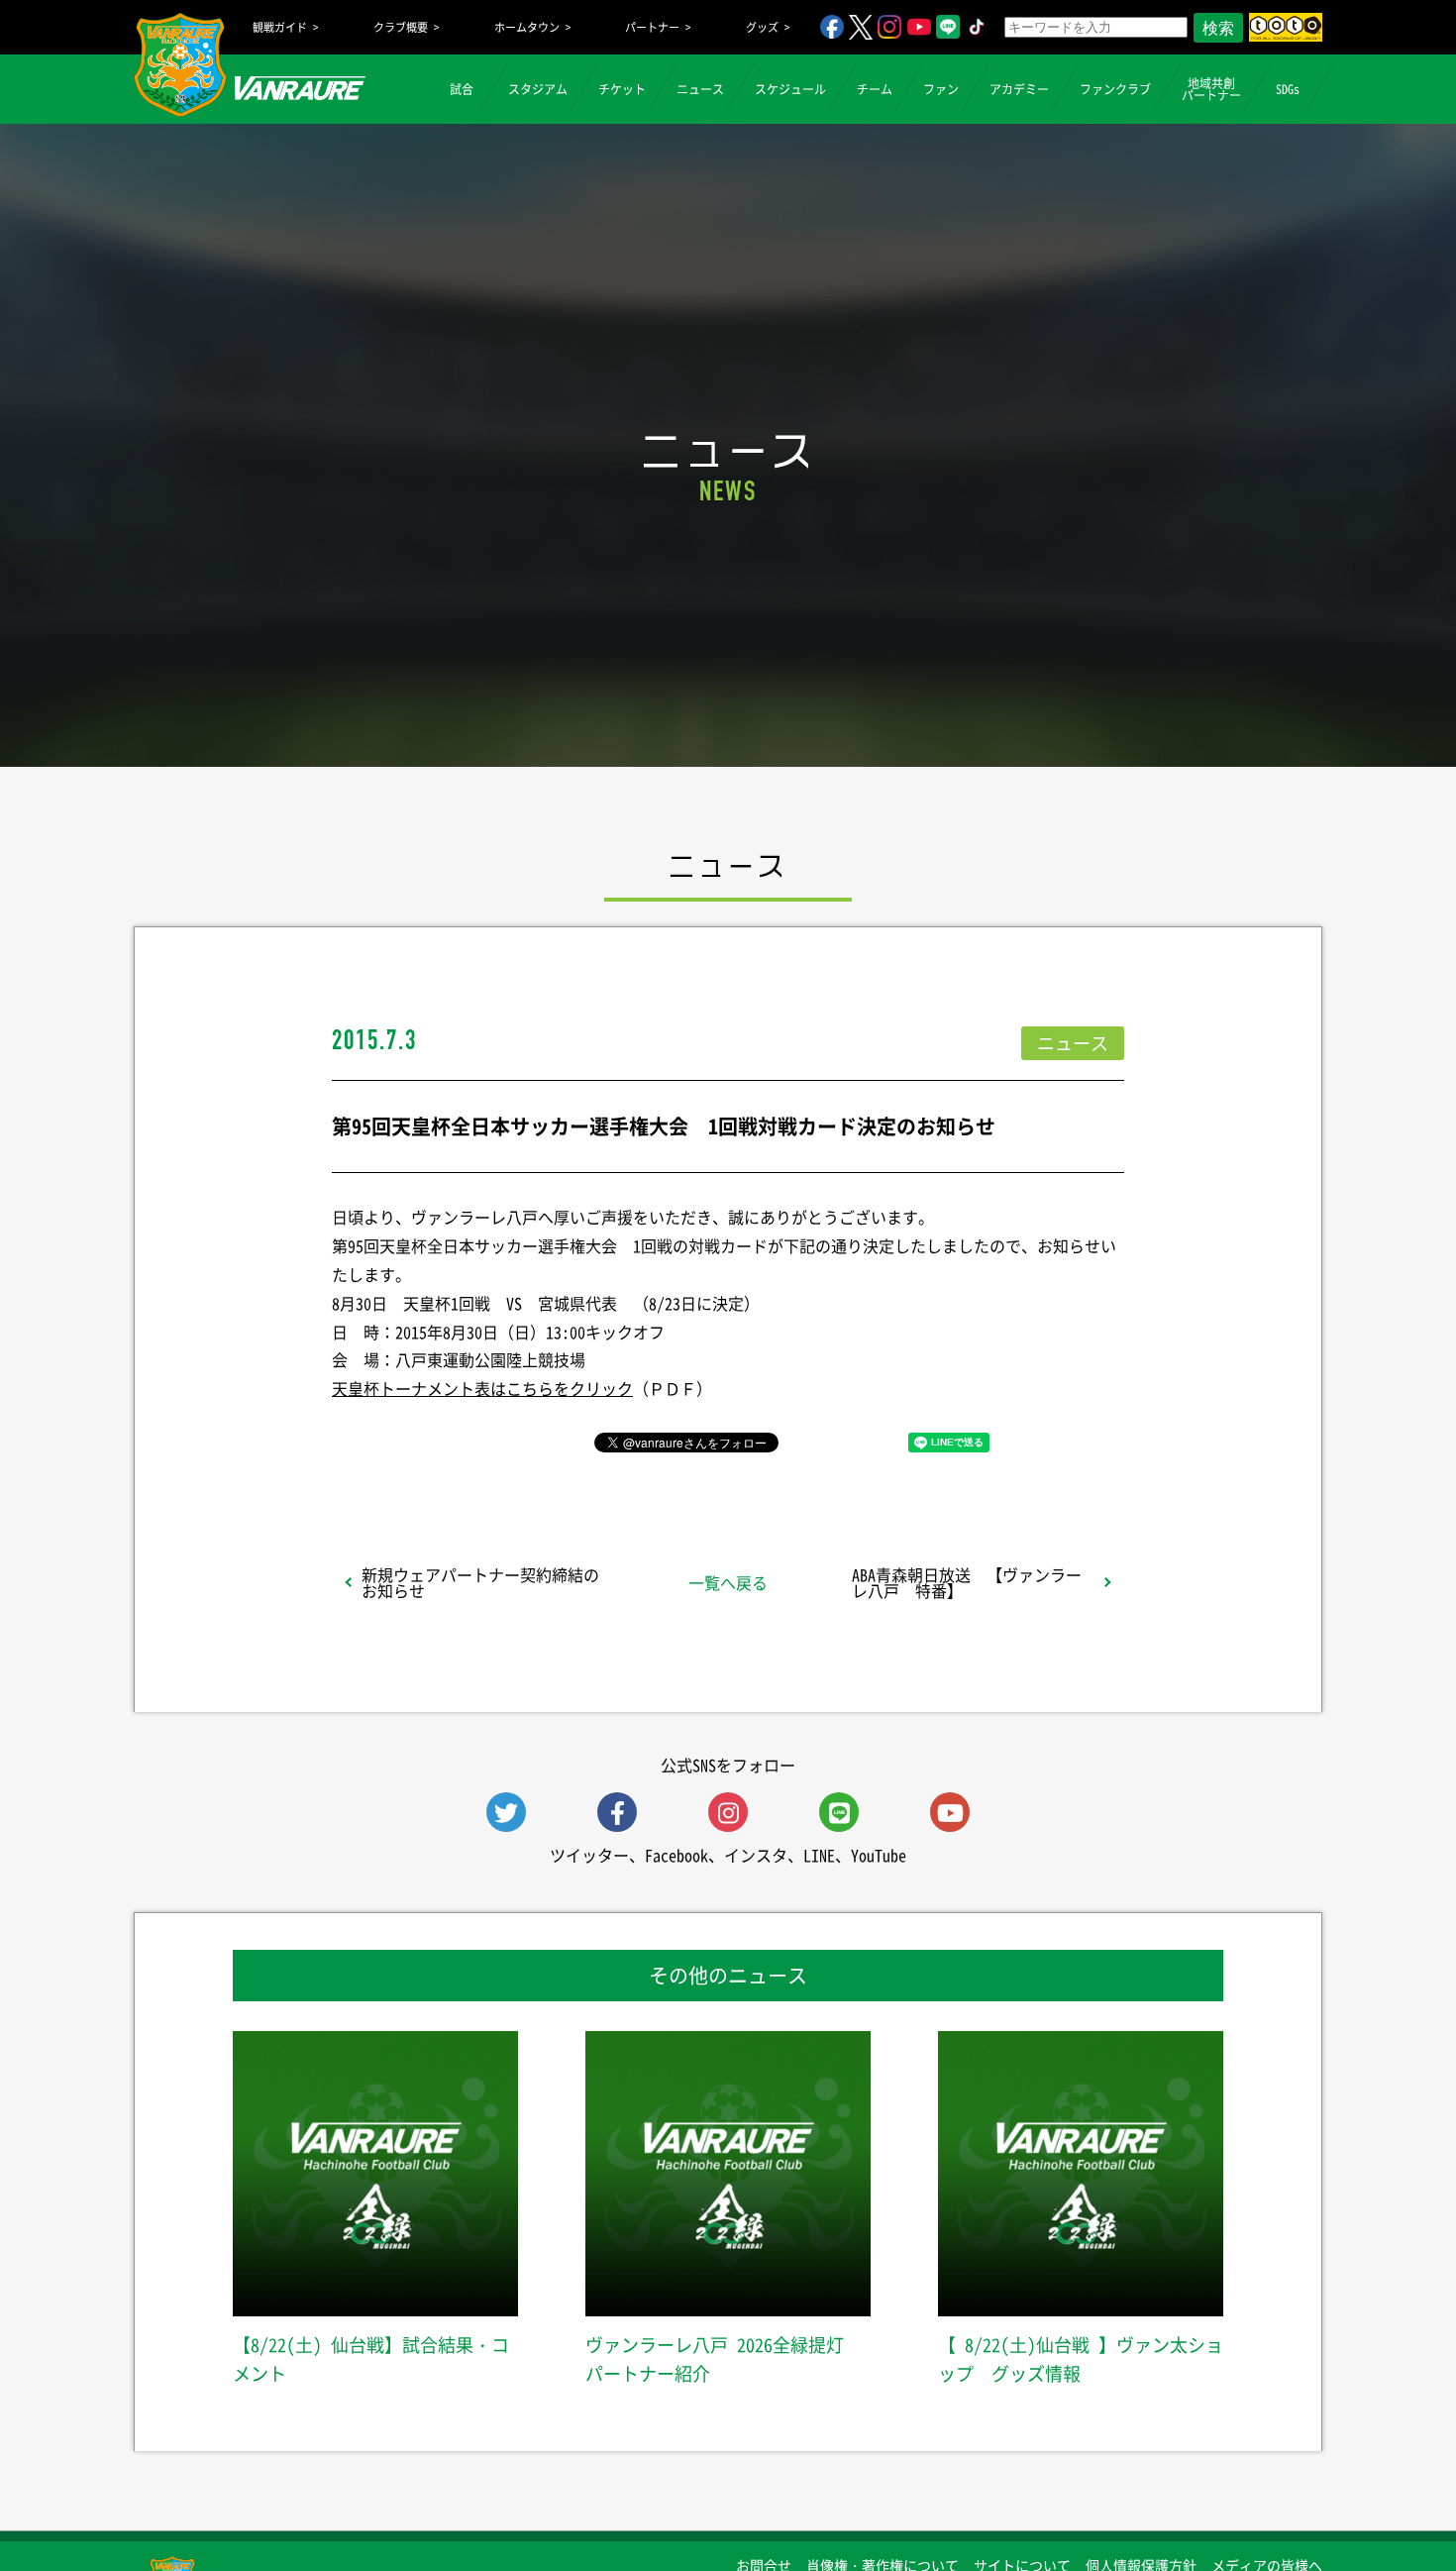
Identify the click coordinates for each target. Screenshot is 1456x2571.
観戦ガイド (280, 27)
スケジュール (790, 89)
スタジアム (538, 89)
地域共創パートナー (1211, 89)
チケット (622, 89)
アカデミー (1019, 89)
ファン (941, 89)
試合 (462, 89)
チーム (875, 89)
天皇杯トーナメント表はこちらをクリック (482, 1388)
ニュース (700, 89)
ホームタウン (527, 27)
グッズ (762, 27)
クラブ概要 (401, 27)
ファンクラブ (1115, 89)
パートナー (652, 27)
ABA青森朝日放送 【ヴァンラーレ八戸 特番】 (967, 1582)
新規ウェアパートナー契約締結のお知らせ (480, 1582)
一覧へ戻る (728, 1582)
